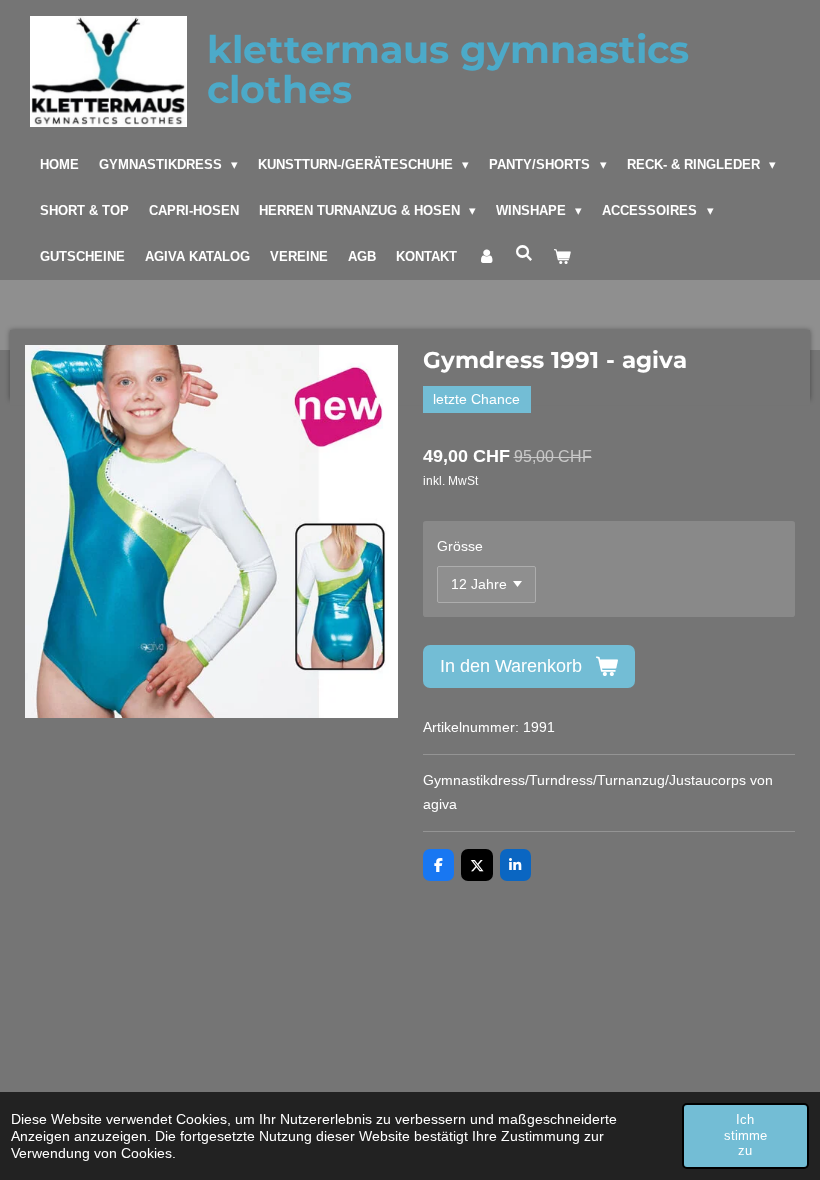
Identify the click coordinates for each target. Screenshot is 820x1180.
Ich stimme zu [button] (745, 1135)
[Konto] (486, 257)
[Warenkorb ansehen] (562, 257)
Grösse (460, 546)
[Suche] (524, 253)
